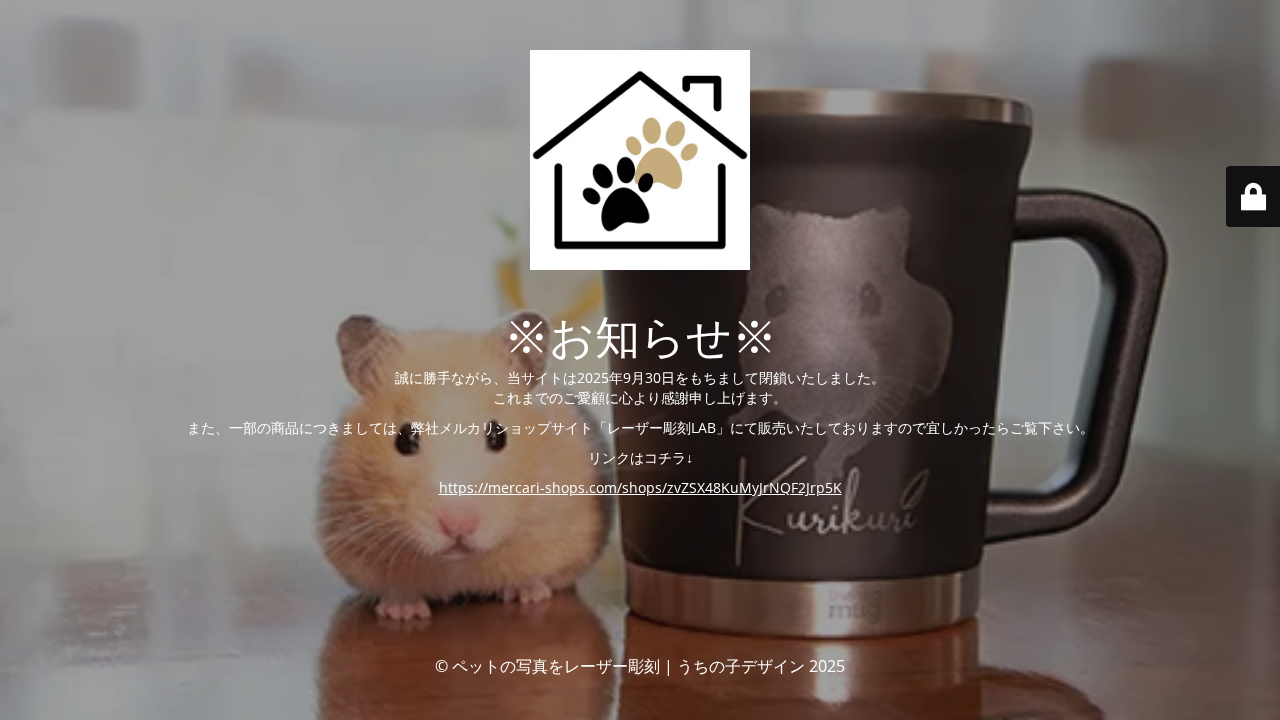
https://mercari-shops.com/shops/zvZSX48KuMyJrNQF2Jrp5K (640, 487)
